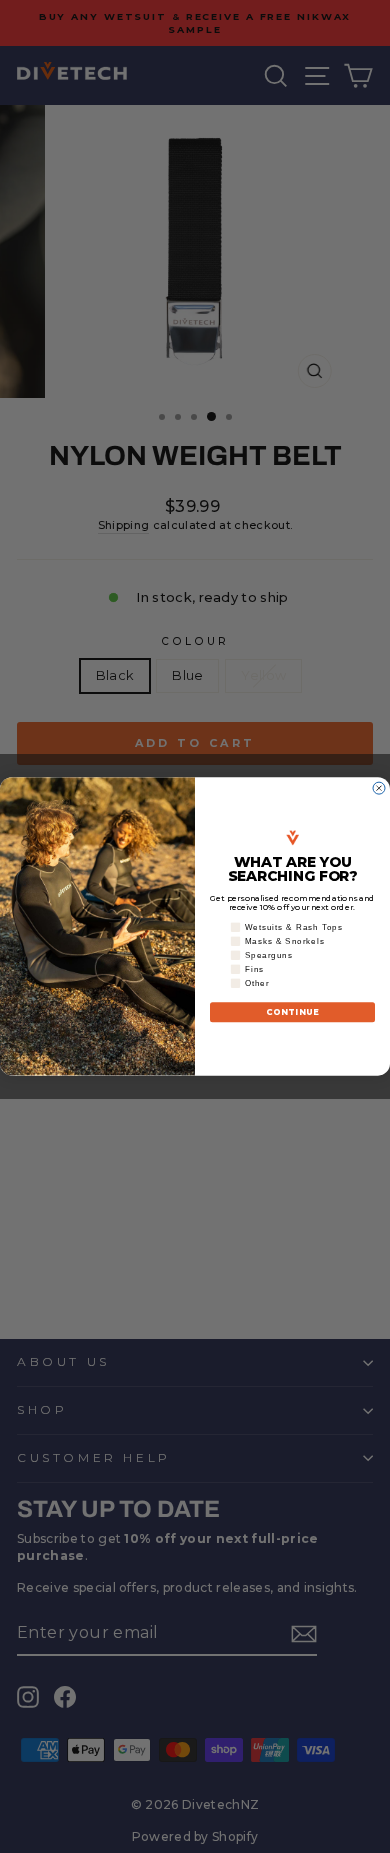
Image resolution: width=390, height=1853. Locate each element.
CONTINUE (293, 1012)
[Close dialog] (379, 788)
